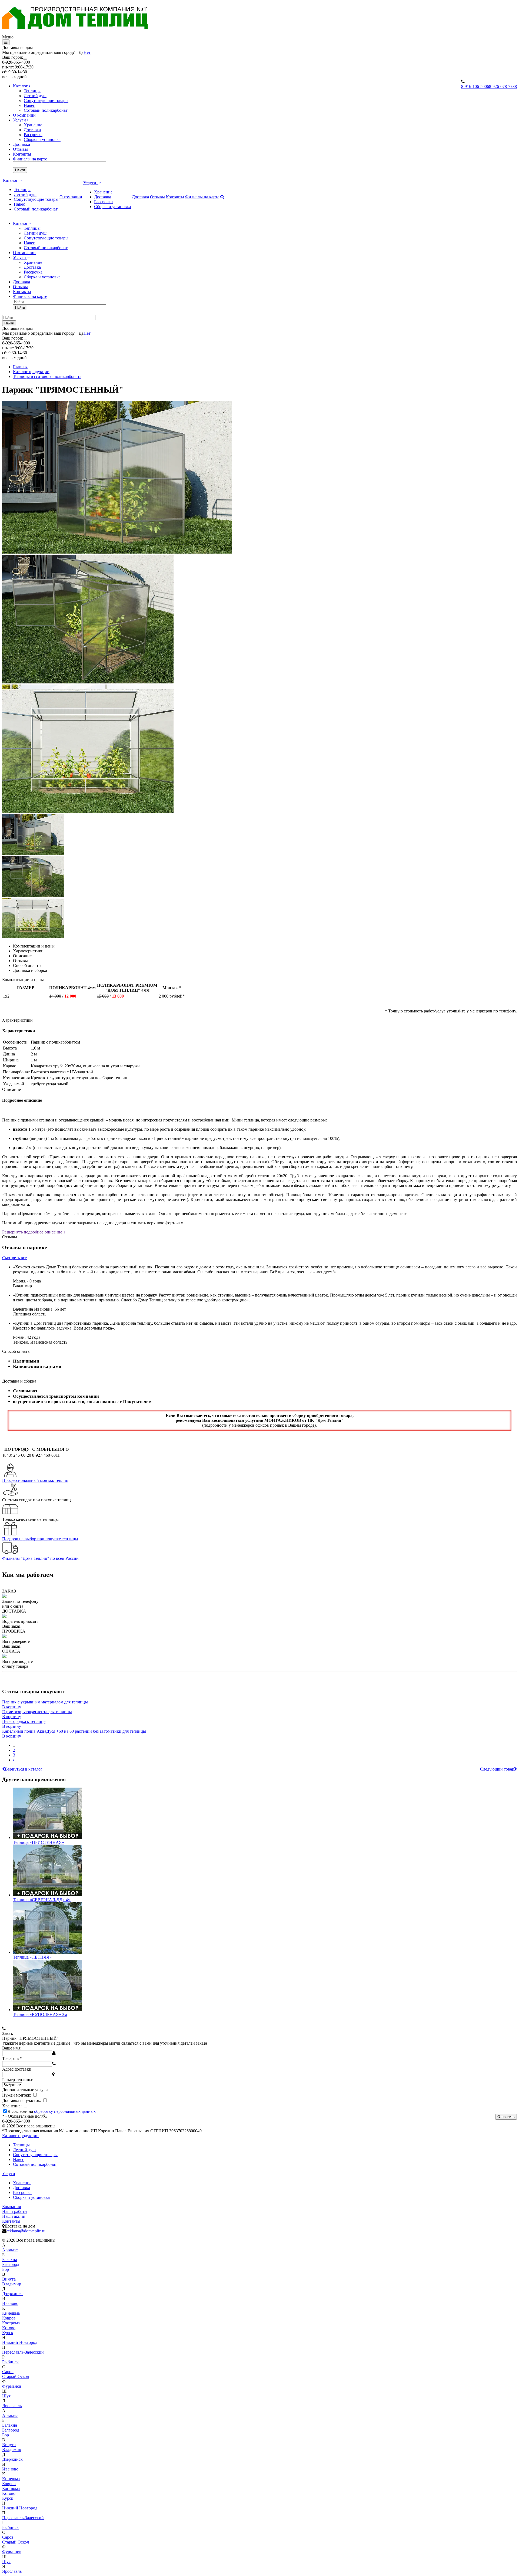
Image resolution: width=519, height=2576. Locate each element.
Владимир (12, 2284)
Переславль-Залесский (23, 2352)
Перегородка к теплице (24, 1721)
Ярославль (12, 2406)
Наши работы (15, 2211)
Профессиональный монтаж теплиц (35, 1480)
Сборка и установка (42, 139)
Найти (20, 170)
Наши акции (14, 2216)
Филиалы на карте (30, 159)
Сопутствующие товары (46, 101)
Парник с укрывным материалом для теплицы (45, 1702)
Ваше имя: (12, 2048)
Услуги (20, 120)
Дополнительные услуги (25, 2090)
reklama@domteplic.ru (26, 2231)
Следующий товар (497, 1769)
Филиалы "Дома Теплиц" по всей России (40, 1558)
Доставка (32, 130)
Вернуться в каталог (24, 1769)
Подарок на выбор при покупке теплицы (40, 1539)
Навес (29, 105)
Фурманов (12, 2386)
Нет (87, 52)
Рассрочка (33, 135)
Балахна (10, 2260)
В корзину (12, 1707)
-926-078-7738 (503, 86)
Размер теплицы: (18, 2080)
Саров (8, 2372)
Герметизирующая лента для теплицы (37, 1712)
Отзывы (20, 149)
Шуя (6, 2396)
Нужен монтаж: (17, 2095)
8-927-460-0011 (46, 1455)
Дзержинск (12, 2294)
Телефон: (12, 2059)
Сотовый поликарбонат (46, 110)
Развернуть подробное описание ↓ (34, 1232)
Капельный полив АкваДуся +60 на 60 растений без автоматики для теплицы (74, 1731)
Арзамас (10, 2250)
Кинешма (11, 2313)
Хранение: (12, 2106)
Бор (6, 2269)
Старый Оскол (16, 2376)
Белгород (11, 2264)
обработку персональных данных (65, 2111)
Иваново (10, 2303)
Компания (11, 2207)
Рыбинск (10, 2362)
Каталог (21, 86)
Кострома (11, 2323)
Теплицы (32, 91)
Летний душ (35, 96)
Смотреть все (14, 1258)
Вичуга (9, 2279)
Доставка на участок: (22, 2100)
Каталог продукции (20, 2136)
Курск (8, 2333)
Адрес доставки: (17, 2069)
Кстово (9, 2328)
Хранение (33, 125)
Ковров (9, 2318)
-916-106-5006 (475, 86)
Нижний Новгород (20, 2342)
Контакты (22, 154)
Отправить (506, 2117)
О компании (24, 115)
